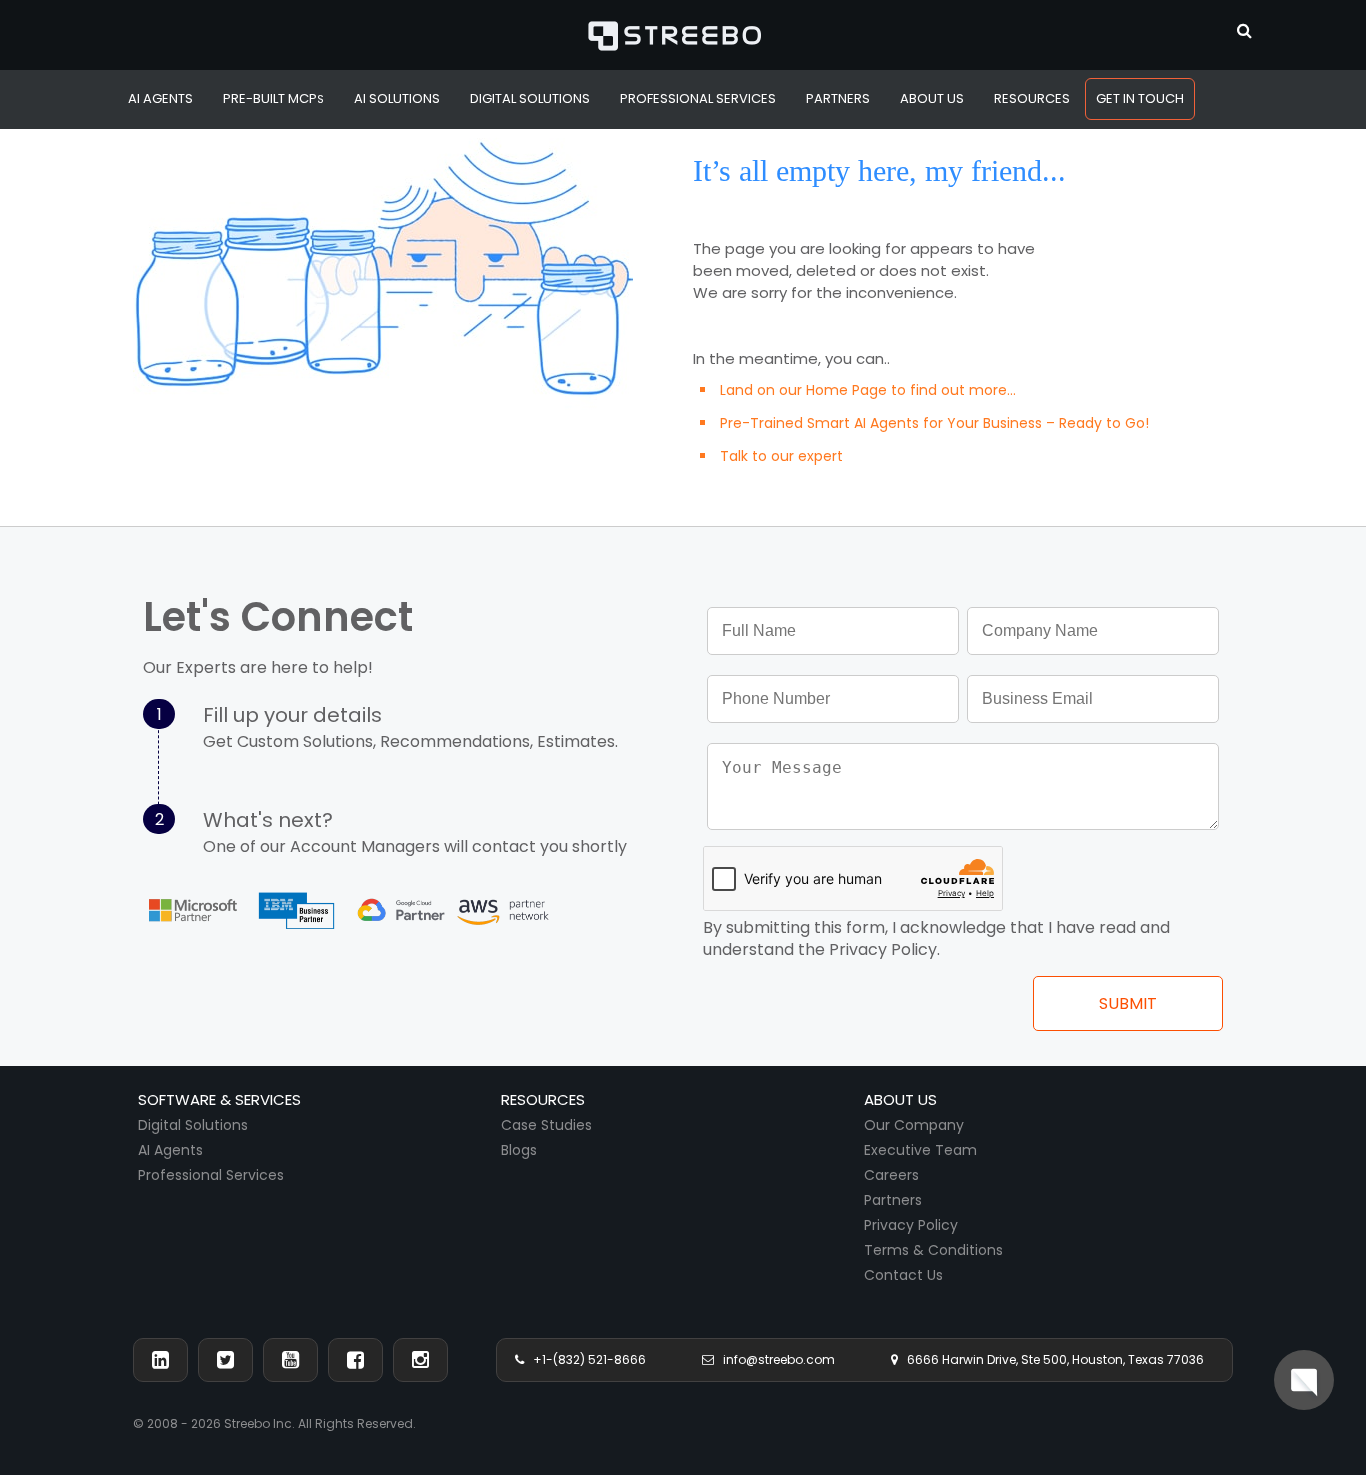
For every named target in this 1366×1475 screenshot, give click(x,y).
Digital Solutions (193, 1125)
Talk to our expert (781, 456)
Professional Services (211, 1175)
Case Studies (546, 1125)
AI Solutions (397, 98)
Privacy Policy (911, 1225)
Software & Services (219, 1099)
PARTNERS (838, 98)
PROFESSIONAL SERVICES (698, 98)
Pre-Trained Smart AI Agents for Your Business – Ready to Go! (934, 423)
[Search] (1244, 28)
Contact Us (903, 1275)
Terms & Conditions (933, 1250)
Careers (891, 1175)
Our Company (914, 1125)
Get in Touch (1140, 98)
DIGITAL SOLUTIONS (530, 98)
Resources (1032, 98)
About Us (932, 98)
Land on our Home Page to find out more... (868, 390)
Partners (893, 1200)
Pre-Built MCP (273, 98)
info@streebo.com (774, 1359)
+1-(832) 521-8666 (585, 1359)
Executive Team (920, 1150)
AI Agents (160, 98)
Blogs (519, 1150)
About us (900, 1099)
